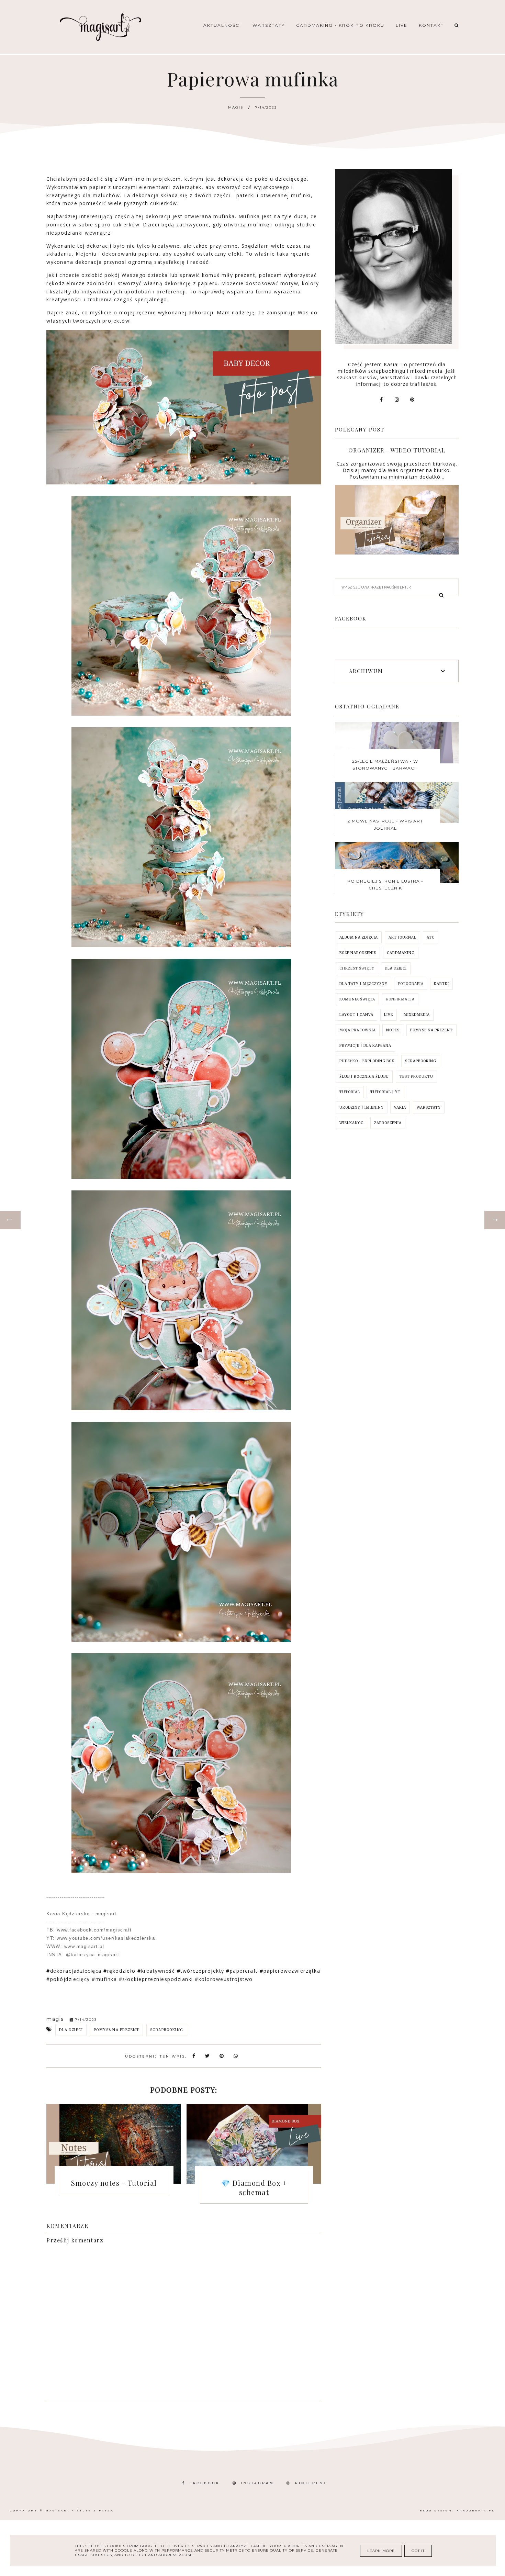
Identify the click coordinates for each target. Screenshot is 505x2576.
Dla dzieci (71, 2030)
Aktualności (222, 25)
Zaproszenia (388, 1123)
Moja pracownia (358, 1030)
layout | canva (356, 1015)
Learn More (381, 2551)
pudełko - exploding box (367, 1061)
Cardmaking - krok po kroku (340, 25)
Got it (418, 2551)
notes (393, 1030)
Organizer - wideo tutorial (397, 450)
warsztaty (429, 1107)
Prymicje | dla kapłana (365, 1046)
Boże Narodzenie (358, 953)
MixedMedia (417, 1015)
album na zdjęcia (359, 937)
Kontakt (431, 25)
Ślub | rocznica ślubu (364, 1077)
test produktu (416, 1077)
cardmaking (401, 953)
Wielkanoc (351, 1123)
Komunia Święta (357, 999)
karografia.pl (476, 2511)
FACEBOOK (205, 2483)
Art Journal (402, 937)
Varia (400, 1107)
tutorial (350, 1092)
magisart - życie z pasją (80, 2511)
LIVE (389, 1015)
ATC (431, 937)
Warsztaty (269, 25)
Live (402, 25)
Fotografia (411, 984)
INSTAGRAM (257, 2483)
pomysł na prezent (117, 2030)
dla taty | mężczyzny (363, 984)
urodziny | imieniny (362, 1107)
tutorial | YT (385, 1092)
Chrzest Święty (357, 968)
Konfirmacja (400, 999)
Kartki (441, 984)
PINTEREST (311, 2483)
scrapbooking (167, 2030)
